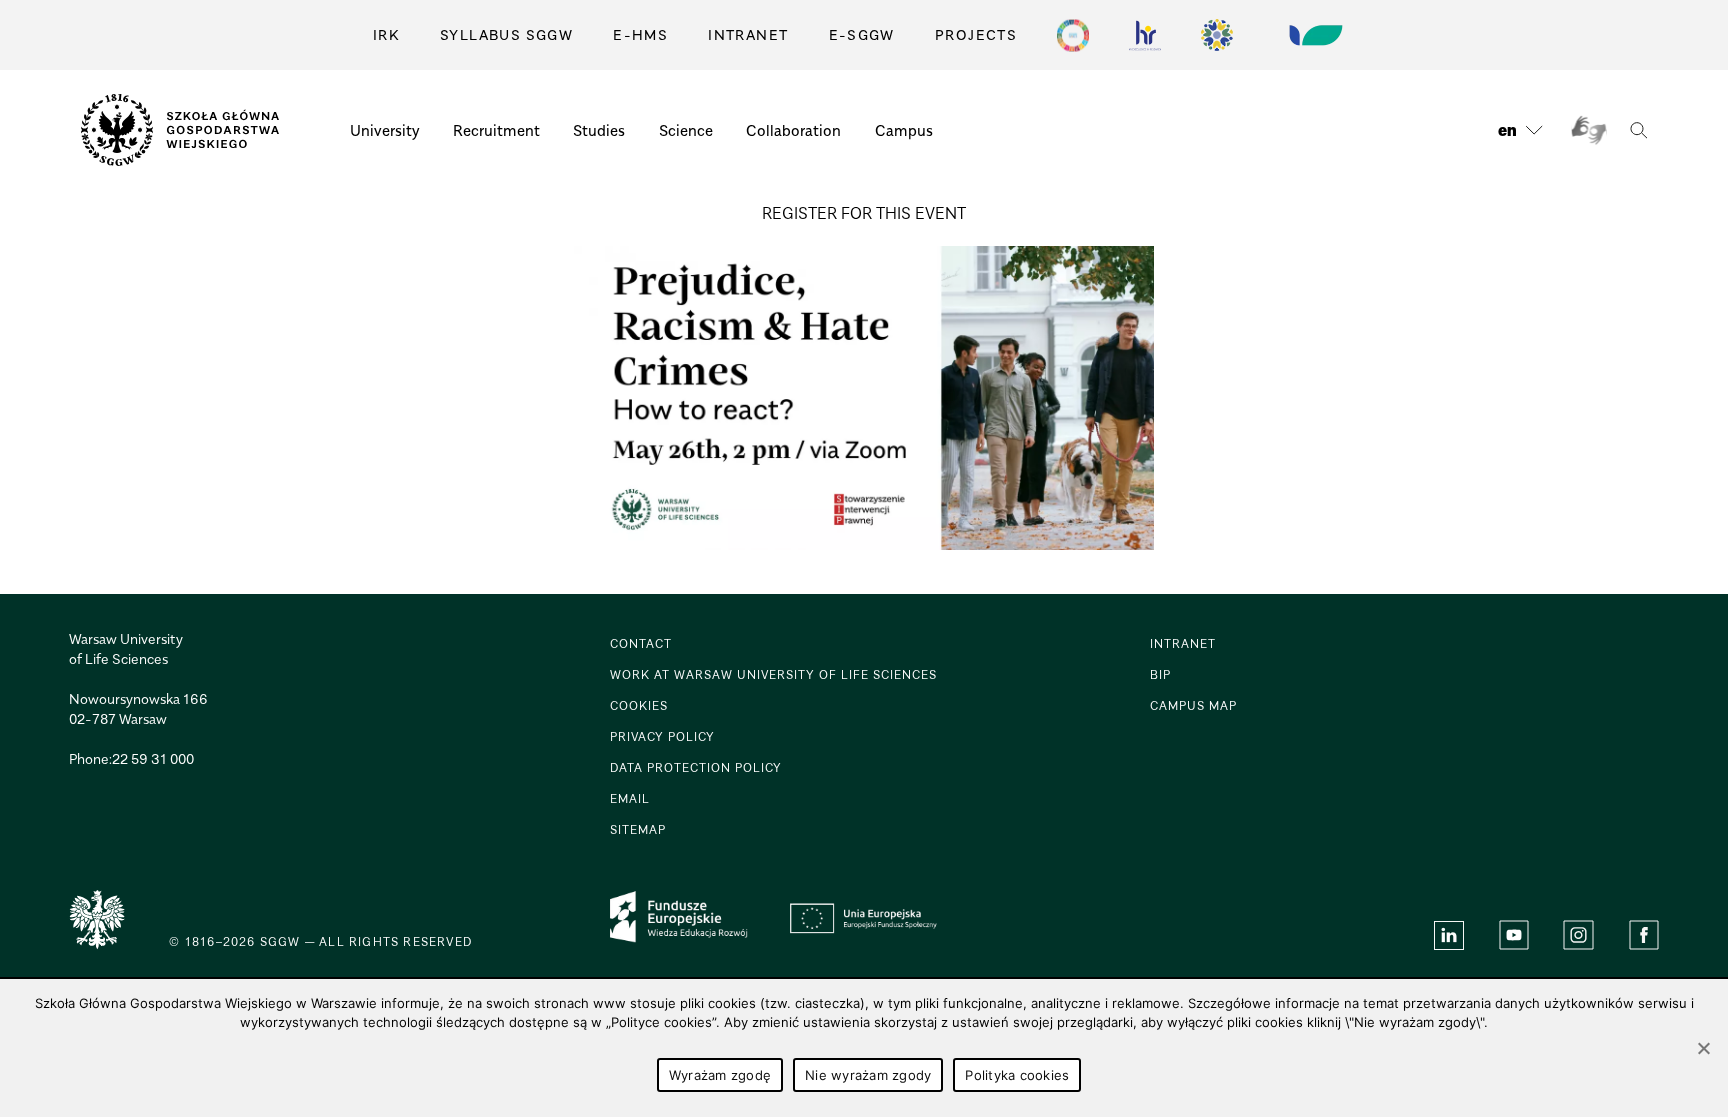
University (385, 130)
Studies (599, 130)
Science (686, 130)
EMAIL (630, 798)
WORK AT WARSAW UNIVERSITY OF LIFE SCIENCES (773, 674)
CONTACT (641, 643)
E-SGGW (862, 34)
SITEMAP (638, 829)
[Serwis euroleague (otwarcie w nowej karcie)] (1217, 35)
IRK (386, 34)
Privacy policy (662, 736)
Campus (904, 130)
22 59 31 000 (153, 758)
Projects (976, 34)
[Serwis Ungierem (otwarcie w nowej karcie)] (1314, 35)
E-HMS (640, 34)
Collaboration (793, 130)
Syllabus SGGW (506, 34)
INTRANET (748, 34)
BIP (1160, 674)
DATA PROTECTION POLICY (696, 767)
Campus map (1193, 705)
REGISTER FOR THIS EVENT (864, 213)
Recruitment (496, 130)
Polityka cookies (1017, 1075)
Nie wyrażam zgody (868, 1075)
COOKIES (639, 705)
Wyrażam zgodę (720, 1075)
